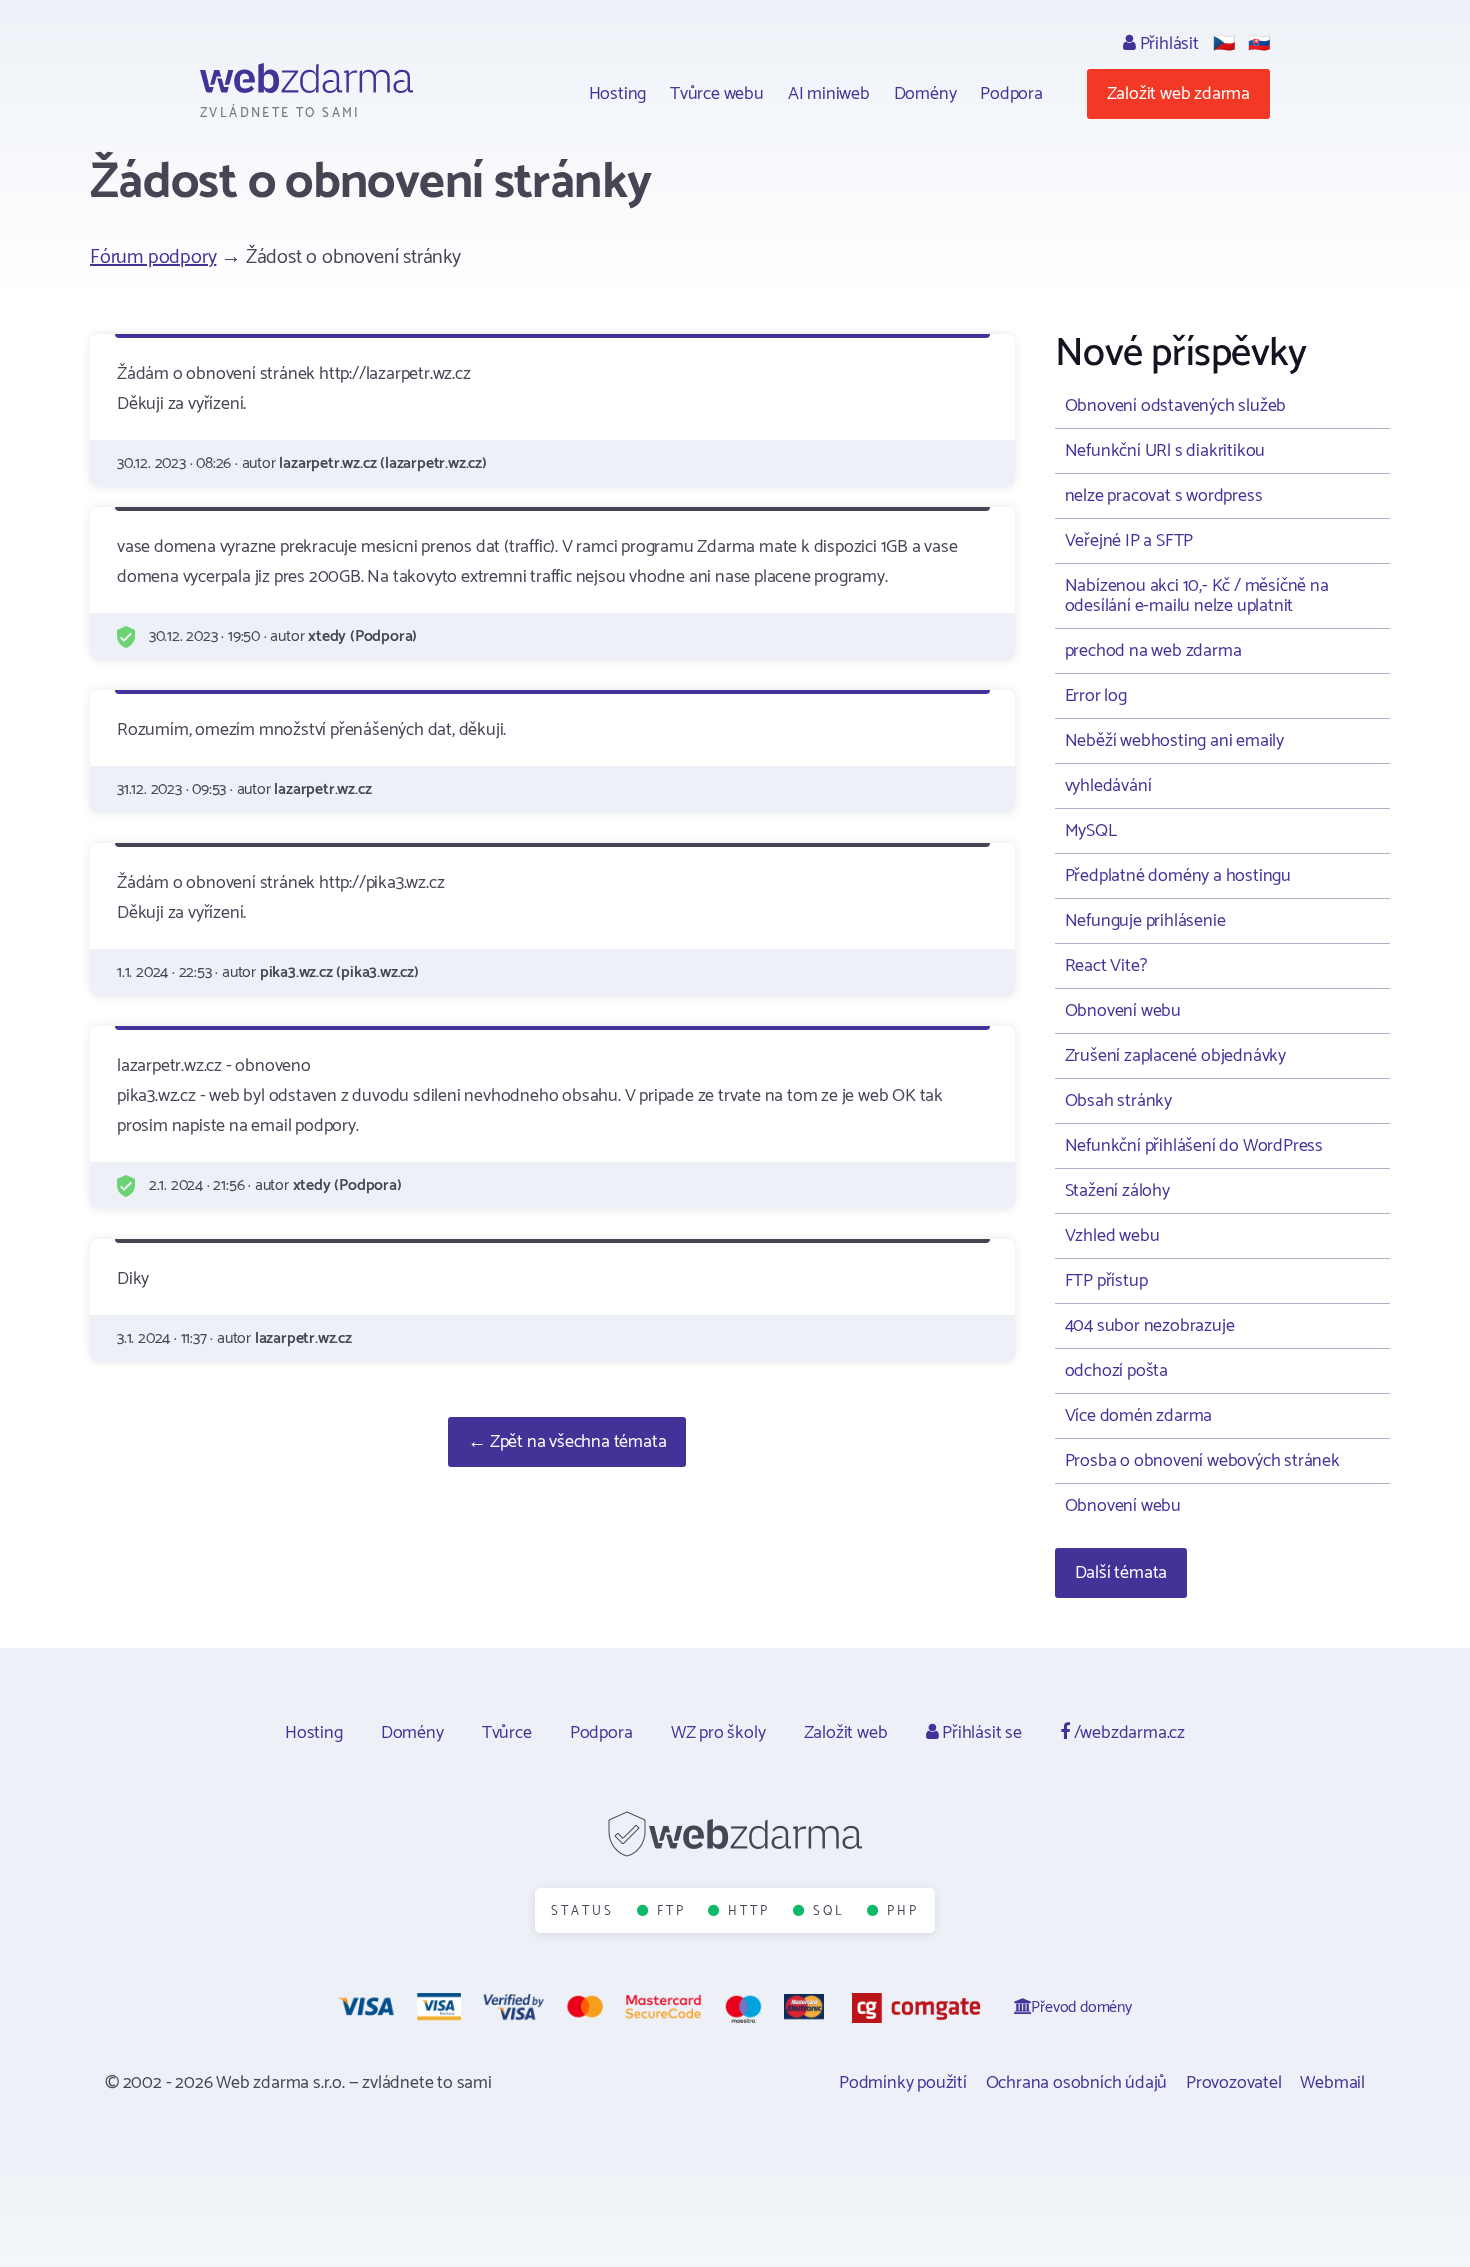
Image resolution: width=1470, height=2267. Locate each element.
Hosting (618, 94)
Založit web (846, 1733)
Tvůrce (507, 1733)
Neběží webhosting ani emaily (1174, 741)
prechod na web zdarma (1153, 651)
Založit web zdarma (1178, 94)
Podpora (1011, 94)
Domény (925, 94)
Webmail (1332, 2083)
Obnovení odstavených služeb (1176, 406)
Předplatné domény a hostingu (1178, 876)
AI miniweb (829, 94)
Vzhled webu (1112, 1236)
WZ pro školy (718, 1733)
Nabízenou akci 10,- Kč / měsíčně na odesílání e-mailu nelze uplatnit (1197, 596)
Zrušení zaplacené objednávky (1175, 1056)
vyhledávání (1108, 786)
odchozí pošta (1116, 1371)
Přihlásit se (979, 1733)
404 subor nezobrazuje (1150, 1326)
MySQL (1091, 831)
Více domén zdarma (1139, 1416)
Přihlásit (1167, 44)
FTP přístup (1106, 1281)
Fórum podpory (153, 257)
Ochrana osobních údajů (1077, 2083)
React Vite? (1106, 966)
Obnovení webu (1123, 1011)
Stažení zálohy (1117, 1191)
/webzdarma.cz (1127, 1733)
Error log (1096, 696)
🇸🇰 (1259, 44)
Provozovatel (1234, 2083)
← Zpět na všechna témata (567, 1442)
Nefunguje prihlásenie (1145, 921)
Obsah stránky (1118, 1101)
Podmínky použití (903, 2083)
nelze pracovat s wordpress (1164, 496)
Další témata (1121, 1573)
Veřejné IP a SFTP (1129, 541)
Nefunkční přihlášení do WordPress (1194, 1146)
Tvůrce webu (717, 94)
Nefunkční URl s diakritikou (1165, 451)
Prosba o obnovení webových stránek (1202, 1461)
